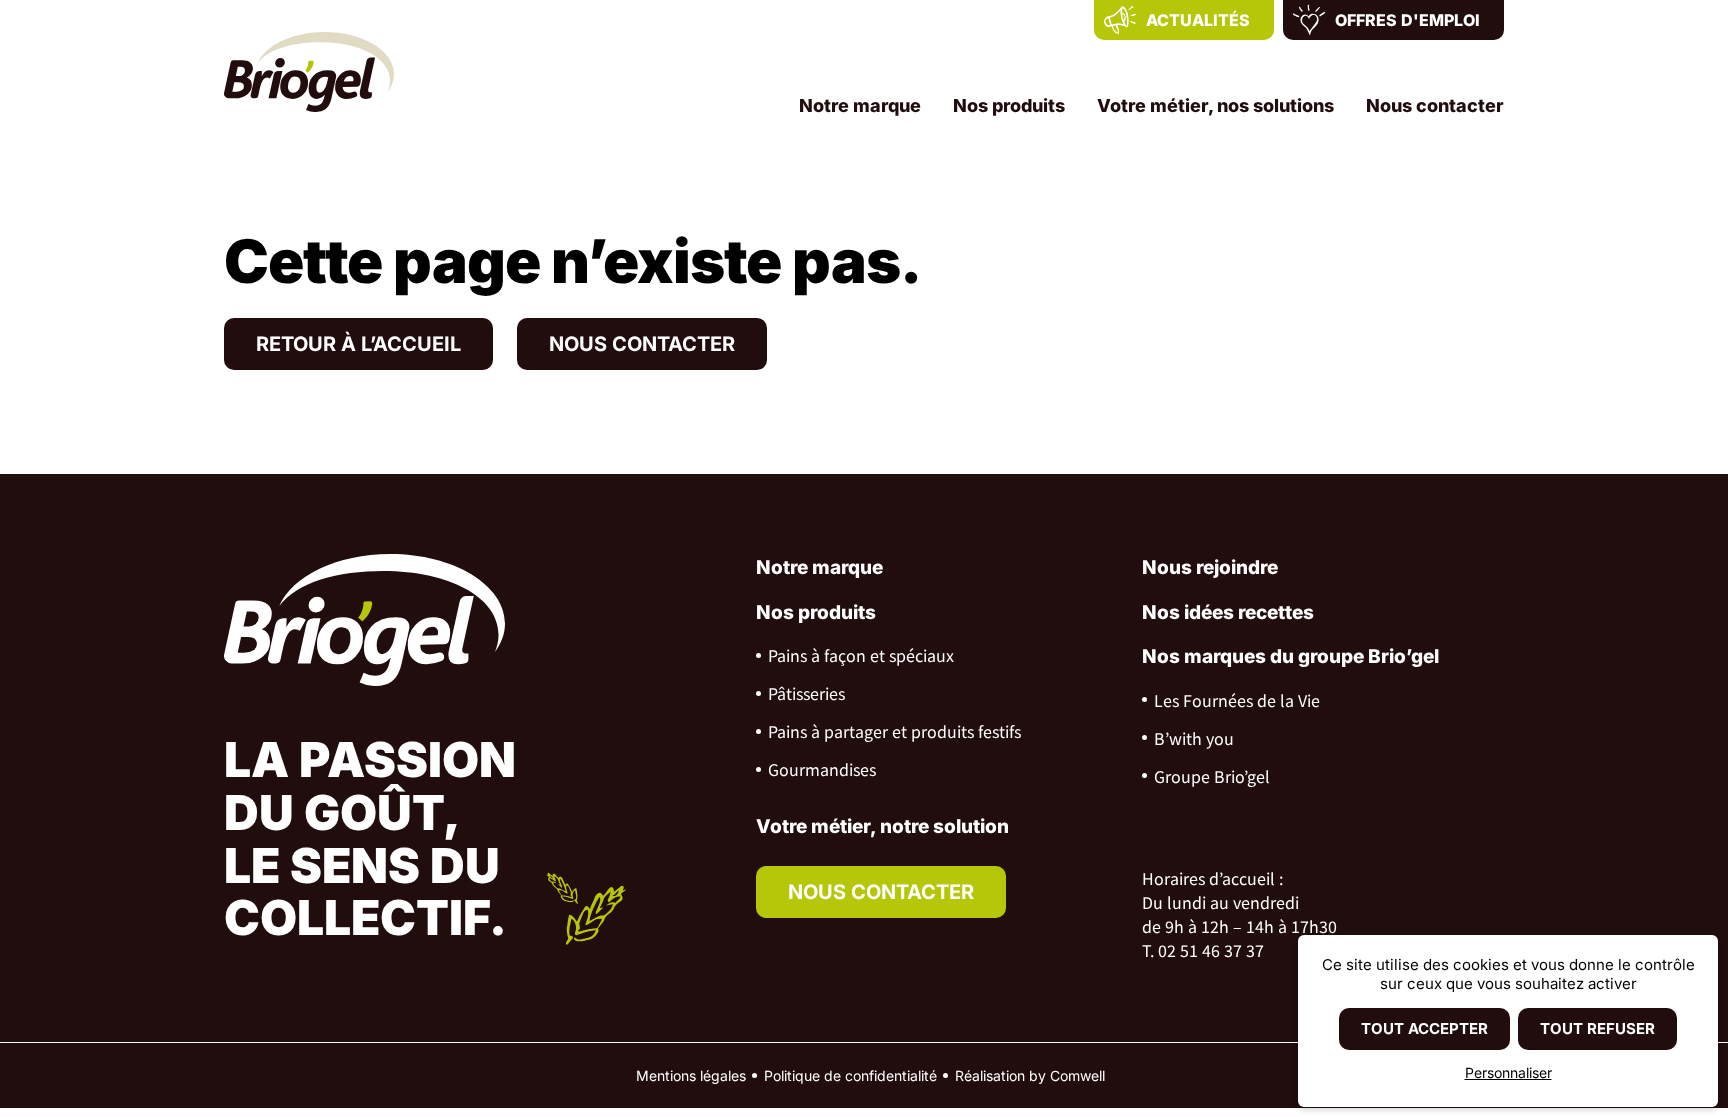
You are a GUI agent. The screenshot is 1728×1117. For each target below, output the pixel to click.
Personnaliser (1508, 1072)
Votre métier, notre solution (882, 826)
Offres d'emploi (1407, 20)
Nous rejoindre (1210, 567)
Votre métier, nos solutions (1215, 105)
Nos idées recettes (1228, 612)
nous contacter (881, 892)
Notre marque (860, 105)
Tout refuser (1597, 1028)
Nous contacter (1435, 105)
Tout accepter (1424, 1028)
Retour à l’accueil (358, 344)
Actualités (1198, 20)
